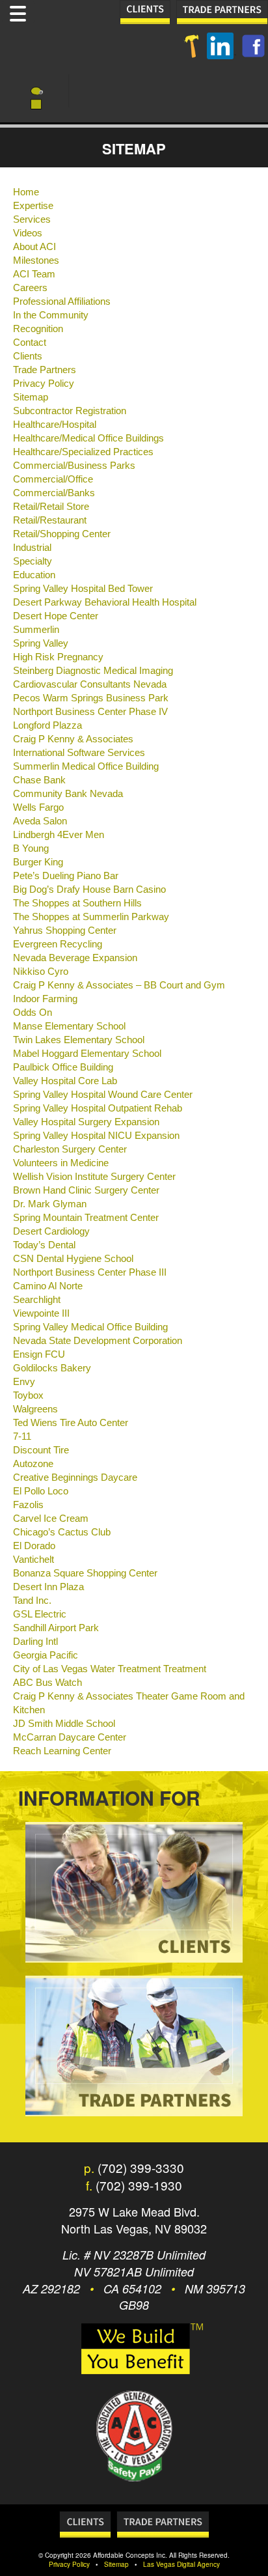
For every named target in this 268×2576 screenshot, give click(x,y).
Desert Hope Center (56, 616)
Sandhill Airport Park (56, 1628)
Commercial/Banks (54, 493)
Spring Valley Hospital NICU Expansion (96, 1136)
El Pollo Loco (41, 1491)
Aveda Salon (40, 821)
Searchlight (37, 1300)
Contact (30, 343)
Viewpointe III (41, 1313)
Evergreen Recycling (58, 944)
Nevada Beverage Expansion (75, 958)
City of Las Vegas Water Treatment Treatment (110, 1669)
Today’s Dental (44, 1245)
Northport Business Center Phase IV (90, 712)
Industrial (32, 548)
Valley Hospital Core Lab (65, 1081)
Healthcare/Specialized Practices (83, 452)
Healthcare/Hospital (55, 425)
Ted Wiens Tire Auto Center (71, 1423)
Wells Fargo (38, 807)
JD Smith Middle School (64, 1724)
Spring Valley (41, 643)
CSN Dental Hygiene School (73, 1259)
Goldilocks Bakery (52, 1368)
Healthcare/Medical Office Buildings (88, 438)
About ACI (34, 247)
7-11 (22, 1436)
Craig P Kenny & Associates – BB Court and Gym (119, 985)
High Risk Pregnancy (58, 657)
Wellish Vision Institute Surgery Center (94, 1177)
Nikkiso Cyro (41, 972)
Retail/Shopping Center (62, 534)
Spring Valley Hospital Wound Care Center (103, 1095)
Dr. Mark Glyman (50, 1204)
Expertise (33, 206)
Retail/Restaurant (50, 520)
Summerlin (36, 630)
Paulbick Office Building (63, 1067)
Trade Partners (45, 370)
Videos (28, 233)
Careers (30, 288)
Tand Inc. (32, 1601)
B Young (31, 848)
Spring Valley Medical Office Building (90, 1327)
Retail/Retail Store (51, 507)
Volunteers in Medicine (61, 1163)
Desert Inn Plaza (48, 1587)
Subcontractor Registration (70, 411)
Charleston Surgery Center (70, 1149)
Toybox (28, 1395)
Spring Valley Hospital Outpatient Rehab (98, 1108)
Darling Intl (35, 1642)
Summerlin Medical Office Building (86, 766)
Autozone (33, 1464)
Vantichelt (33, 1560)
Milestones (36, 260)
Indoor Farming (45, 999)
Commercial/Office (53, 479)
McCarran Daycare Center (70, 1737)
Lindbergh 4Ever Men (59, 835)
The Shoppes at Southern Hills (77, 903)
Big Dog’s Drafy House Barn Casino (89, 889)
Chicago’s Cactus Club (62, 1532)
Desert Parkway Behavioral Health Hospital (105, 602)
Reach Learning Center (62, 1751)
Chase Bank (39, 780)
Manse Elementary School (69, 1026)
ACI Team (34, 274)
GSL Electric (40, 1614)
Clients (28, 356)
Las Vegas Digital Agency (181, 2564)
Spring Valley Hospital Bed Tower (83, 589)
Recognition (38, 329)
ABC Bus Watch (47, 1683)
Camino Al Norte (48, 1286)
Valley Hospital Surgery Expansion (86, 1122)
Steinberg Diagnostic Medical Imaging (93, 671)
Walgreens (35, 1409)
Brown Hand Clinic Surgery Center (86, 1190)
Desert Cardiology (51, 1231)
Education (34, 575)
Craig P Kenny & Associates (73, 739)
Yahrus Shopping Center (65, 931)
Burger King (38, 862)
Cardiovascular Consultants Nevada (90, 684)
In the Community (51, 315)
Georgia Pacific (46, 1655)
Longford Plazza (47, 725)
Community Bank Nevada (68, 794)
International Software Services (79, 753)
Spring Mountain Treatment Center (86, 1218)
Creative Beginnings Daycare (75, 1477)
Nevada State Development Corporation (98, 1341)
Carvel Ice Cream (51, 1519)
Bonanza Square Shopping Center (85, 1573)
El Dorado (34, 1546)
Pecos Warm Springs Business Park (91, 698)
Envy (24, 1382)
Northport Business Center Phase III (90, 1272)
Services (32, 219)
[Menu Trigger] (18, 12)
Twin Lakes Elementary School (79, 1040)
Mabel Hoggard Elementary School (87, 1054)
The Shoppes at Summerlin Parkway (91, 917)
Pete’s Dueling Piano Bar (66, 876)
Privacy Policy (44, 384)
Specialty (33, 561)
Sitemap (31, 397)
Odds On (33, 1013)
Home (26, 192)
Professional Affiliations (62, 301)
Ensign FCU (39, 1354)
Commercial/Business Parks (74, 466)
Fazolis (28, 1505)
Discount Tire (41, 1450)
